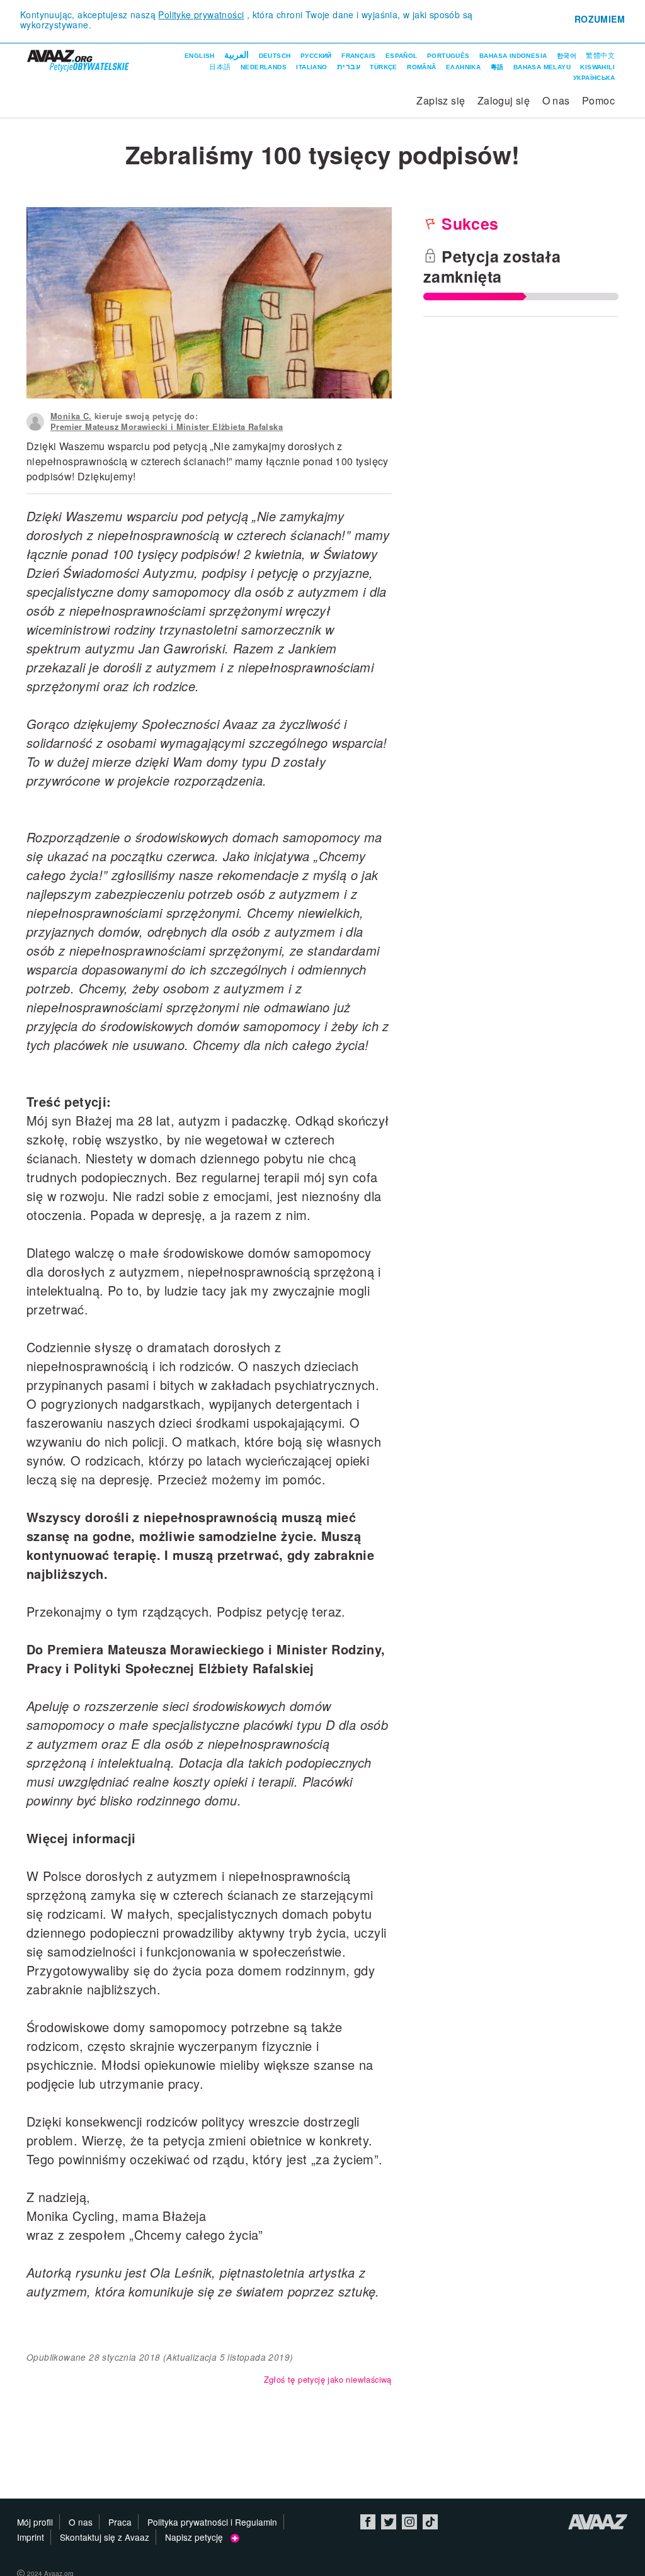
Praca (120, 2522)
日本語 (220, 67)
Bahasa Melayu (542, 67)
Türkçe (383, 67)
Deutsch (275, 56)
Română (421, 67)
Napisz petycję (198, 2537)
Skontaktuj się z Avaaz (105, 2537)
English (200, 56)
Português (448, 56)
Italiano (311, 67)
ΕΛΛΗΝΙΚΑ (463, 67)
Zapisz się (441, 100)
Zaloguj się (504, 100)
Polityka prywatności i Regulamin (212, 2522)
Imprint (31, 2537)
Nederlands (264, 67)
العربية (237, 55)
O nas (556, 100)
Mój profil (35, 2522)
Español (402, 56)
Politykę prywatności (201, 14)
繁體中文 (600, 55)
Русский (316, 56)
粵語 (497, 67)
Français (358, 56)
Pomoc (598, 100)
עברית (349, 67)
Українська (594, 78)
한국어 (567, 56)
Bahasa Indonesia (513, 56)
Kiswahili (597, 67)
